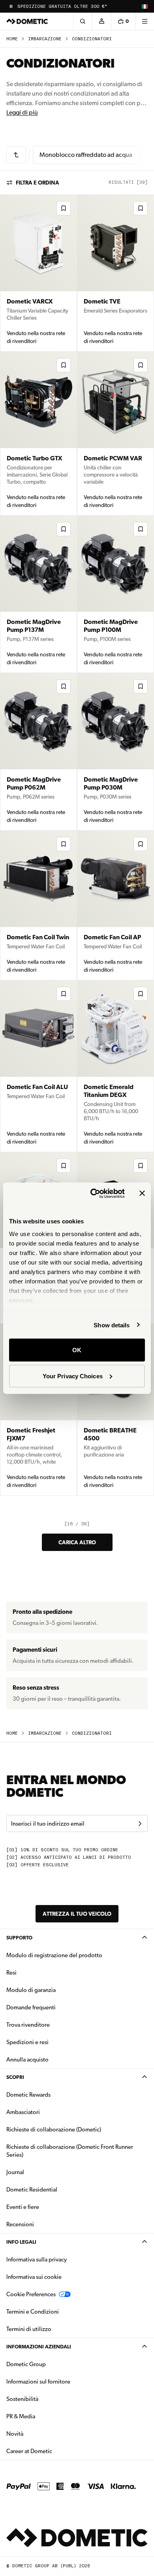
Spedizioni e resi (27, 2042)
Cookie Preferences (31, 2294)
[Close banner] (142, 1193)
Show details (112, 1325)
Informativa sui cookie (34, 2277)
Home (12, 39)
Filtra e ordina (38, 183)
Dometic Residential (57, 2189)
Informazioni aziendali (39, 2347)
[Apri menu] (145, 21)
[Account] (101, 21)
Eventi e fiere (23, 2207)
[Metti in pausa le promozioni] (11, 6)
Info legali (21, 2242)
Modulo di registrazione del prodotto (54, 1955)
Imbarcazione (45, 39)
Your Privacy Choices (73, 1376)
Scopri (15, 2077)
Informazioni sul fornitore (38, 2382)
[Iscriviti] (140, 1824)
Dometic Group (51, 2364)
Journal (15, 2172)
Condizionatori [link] (92, 39)
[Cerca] (83, 21)
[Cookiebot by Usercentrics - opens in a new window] (93, 1193)
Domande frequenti (31, 2007)
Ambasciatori (23, 2112)
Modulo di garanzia (31, 1990)
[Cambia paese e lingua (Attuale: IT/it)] (145, 6)
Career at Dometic (54, 2451)
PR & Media (46, 2416)
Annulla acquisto (27, 2060)
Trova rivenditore (28, 2025)
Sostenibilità (22, 2399)
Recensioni (20, 2224)
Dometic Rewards (28, 2095)
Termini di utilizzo (29, 2329)
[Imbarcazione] (16, 155)
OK (77, 1350)
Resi (11, 1973)
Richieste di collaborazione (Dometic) (54, 2129)
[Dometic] (27, 21)
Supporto (19, 1938)
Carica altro (77, 1542)
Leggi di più (22, 112)
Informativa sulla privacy (37, 2259)
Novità (40, 2434)
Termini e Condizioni (33, 2312)
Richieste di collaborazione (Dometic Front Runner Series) (70, 2151)
